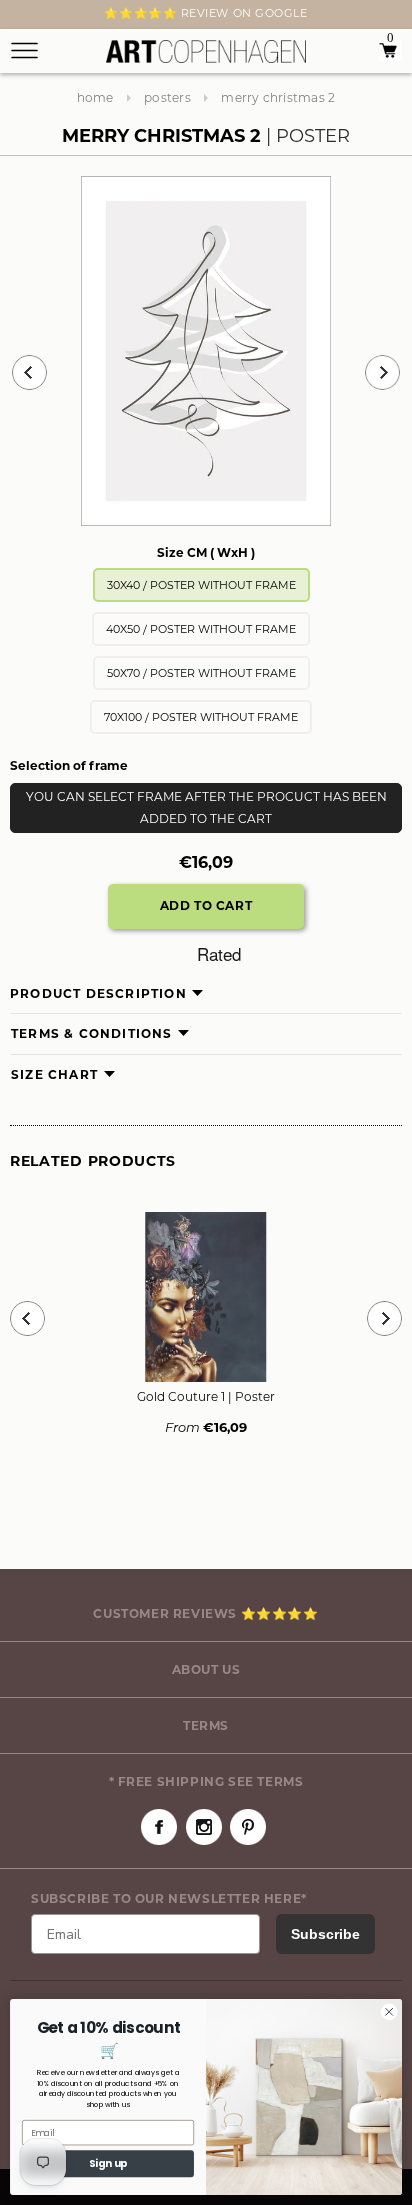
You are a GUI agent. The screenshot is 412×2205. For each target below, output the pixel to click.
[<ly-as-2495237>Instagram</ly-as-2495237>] (204, 1827)
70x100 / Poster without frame (201, 717)
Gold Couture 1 (206, 1396)
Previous (29, 372)
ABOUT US (206, 1669)
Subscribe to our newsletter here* (169, 1898)
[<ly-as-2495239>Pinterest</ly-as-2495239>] (248, 1827)
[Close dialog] (389, 2012)
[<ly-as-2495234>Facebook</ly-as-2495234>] (159, 1827)
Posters (167, 97)
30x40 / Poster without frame (201, 585)
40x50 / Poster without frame (201, 629)
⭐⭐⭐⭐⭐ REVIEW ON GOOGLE (205, 13)
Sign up (108, 2164)
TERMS (206, 1725)
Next (22, 17)
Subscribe (325, 1934)
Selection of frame (69, 765)
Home (95, 97)
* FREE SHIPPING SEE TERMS (206, 1781)
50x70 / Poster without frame (201, 673)
